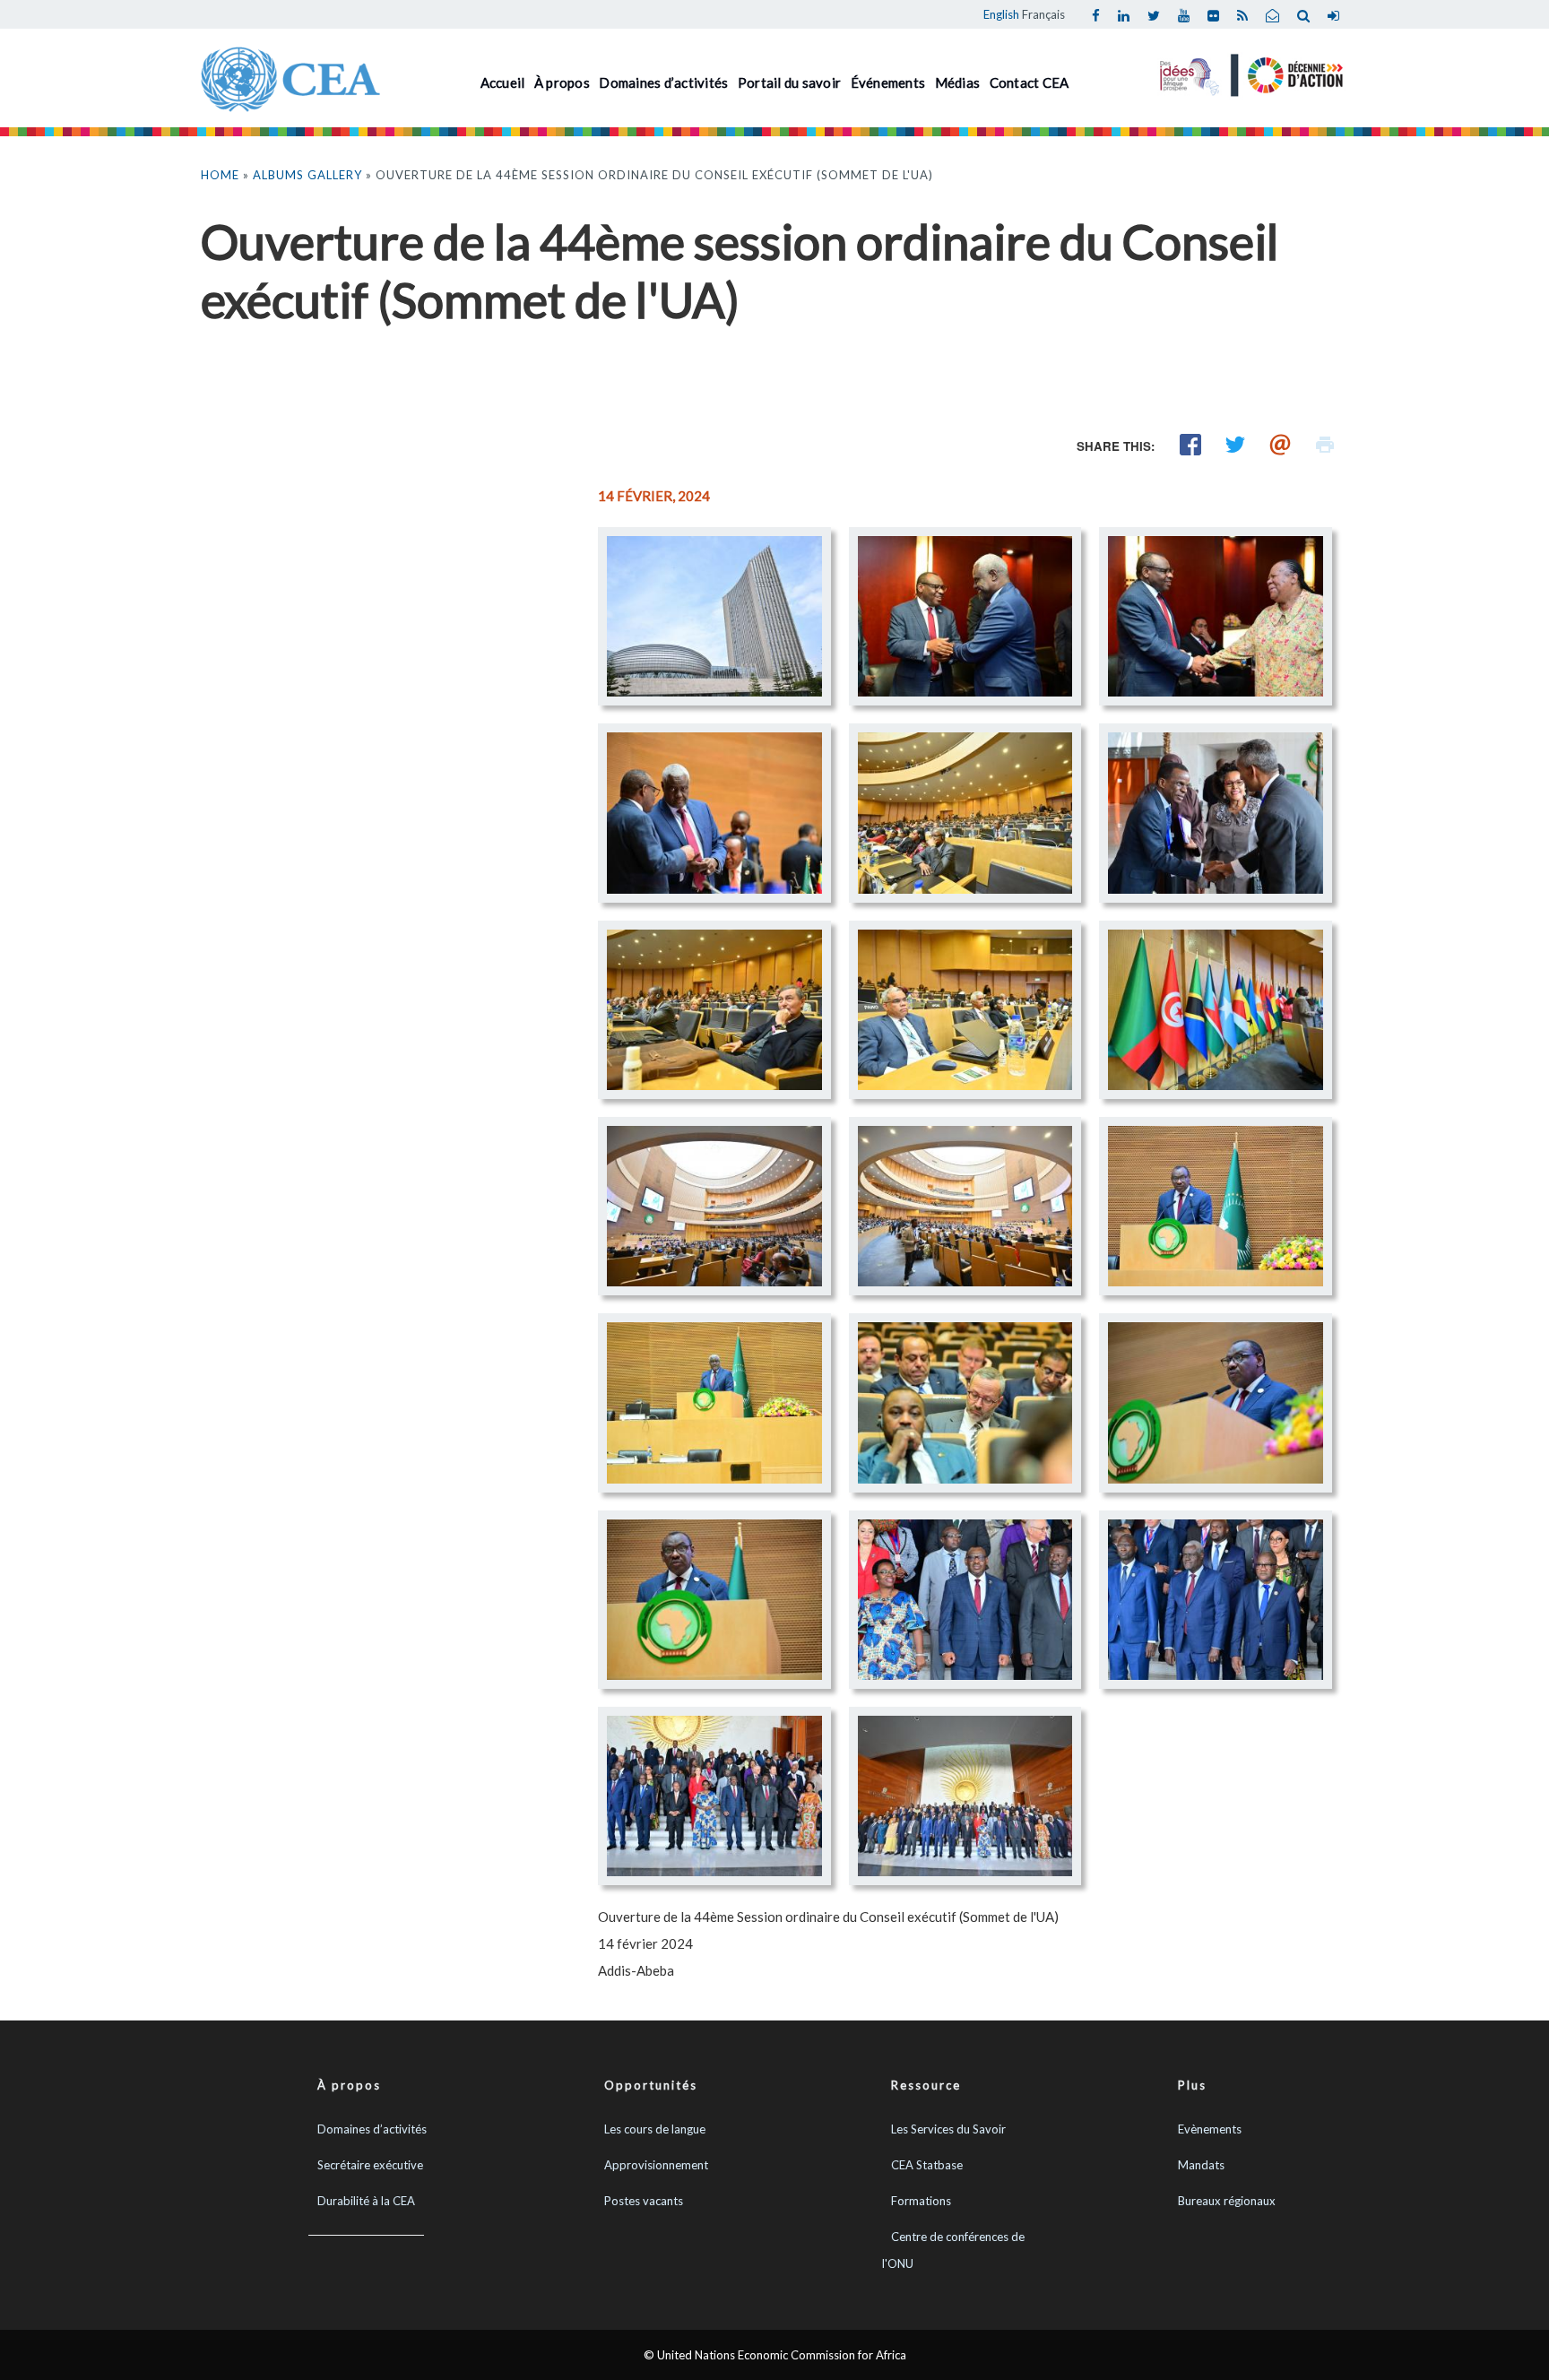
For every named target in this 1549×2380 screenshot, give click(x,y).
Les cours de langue (655, 2129)
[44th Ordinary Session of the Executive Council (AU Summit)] (714, 616)
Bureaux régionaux (1227, 2201)
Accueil (503, 82)
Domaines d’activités (663, 82)
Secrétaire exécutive (370, 2165)
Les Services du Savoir (948, 2129)
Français (1043, 14)
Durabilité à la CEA (366, 2201)
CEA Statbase (927, 2165)
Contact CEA (1030, 82)
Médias (958, 82)
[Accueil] (290, 77)
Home (220, 175)
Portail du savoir (789, 82)
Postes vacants (644, 2201)
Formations (921, 2201)
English (1001, 14)
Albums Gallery (307, 175)
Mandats (1201, 2165)
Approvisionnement (656, 2165)
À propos (562, 82)
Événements (888, 82)
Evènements (1210, 2129)
